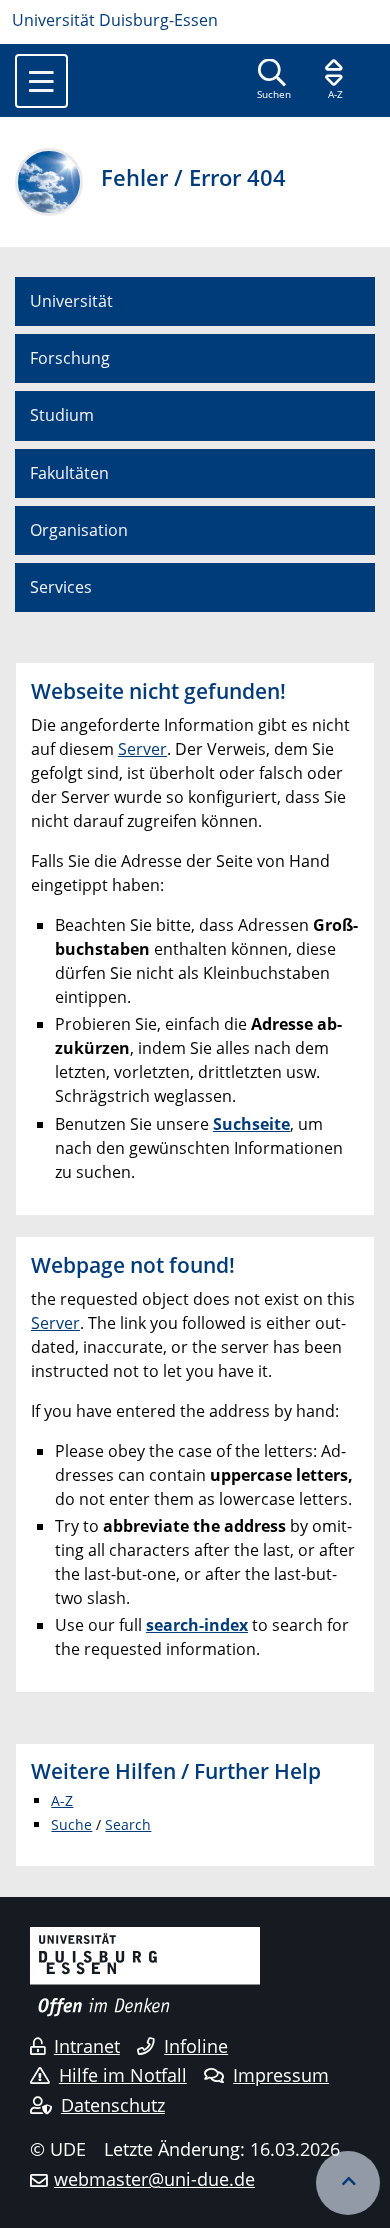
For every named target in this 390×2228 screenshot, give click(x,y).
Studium (62, 415)
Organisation (79, 530)
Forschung (70, 358)
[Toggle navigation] (41, 81)
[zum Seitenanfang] (348, 2183)
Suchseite (251, 1124)
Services (61, 587)
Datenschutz (113, 2105)
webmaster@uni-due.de (154, 2179)
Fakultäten (69, 473)
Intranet (87, 2046)
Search (128, 1824)
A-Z (62, 1800)
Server (142, 749)
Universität (71, 301)
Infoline (196, 2046)
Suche (71, 1824)
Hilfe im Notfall (123, 2075)
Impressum (281, 2075)
